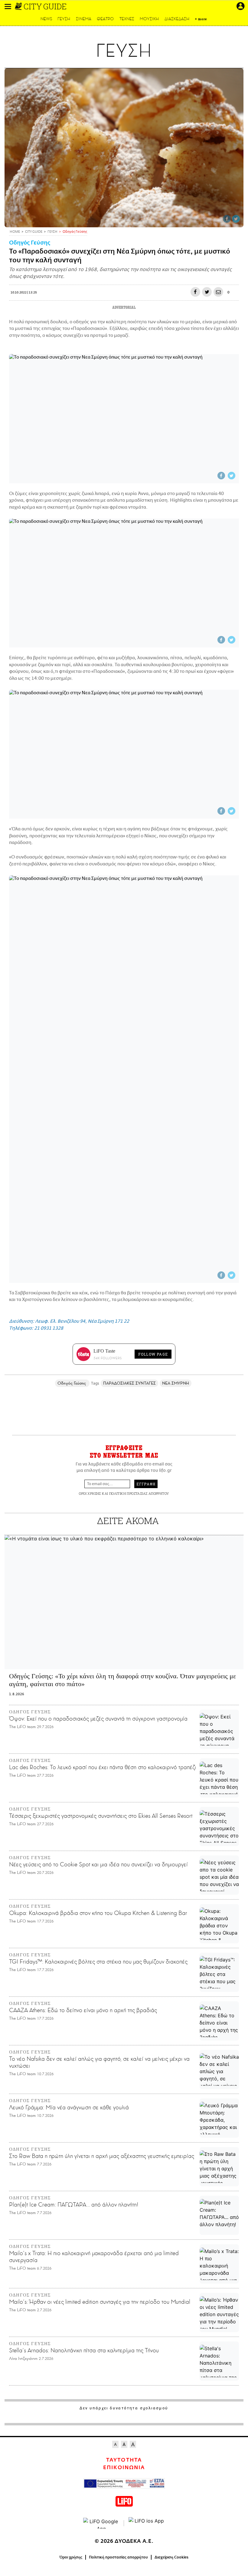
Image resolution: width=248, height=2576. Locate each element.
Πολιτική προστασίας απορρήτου (118, 2557)
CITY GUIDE (45, 6)
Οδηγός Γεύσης (30, 243)
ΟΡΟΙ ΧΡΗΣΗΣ (90, 1493)
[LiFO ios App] (147, 2523)
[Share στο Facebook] (227, 219)
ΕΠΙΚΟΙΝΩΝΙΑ (124, 2468)
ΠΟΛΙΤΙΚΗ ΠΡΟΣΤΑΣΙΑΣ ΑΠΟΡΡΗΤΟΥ (139, 1493)
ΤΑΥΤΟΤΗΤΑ (124, 2460)
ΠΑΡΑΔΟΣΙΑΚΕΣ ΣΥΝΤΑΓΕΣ (129, 1383)
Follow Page (153, 1354)
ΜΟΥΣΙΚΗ (149, 19)
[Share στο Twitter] (236, 219)
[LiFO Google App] (101, 2523)
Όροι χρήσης (71, 2557)
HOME (15, 232)
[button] (8, 6)
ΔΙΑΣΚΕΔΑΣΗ (177, 19)
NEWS (46, 19)
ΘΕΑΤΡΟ (105, 19)
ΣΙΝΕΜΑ (84, 19)
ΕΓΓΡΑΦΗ (146, 1484)
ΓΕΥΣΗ (64, 19)
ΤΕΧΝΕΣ (127, 19)
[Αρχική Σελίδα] (19, 6)
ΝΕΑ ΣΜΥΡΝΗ (176, 1383)
